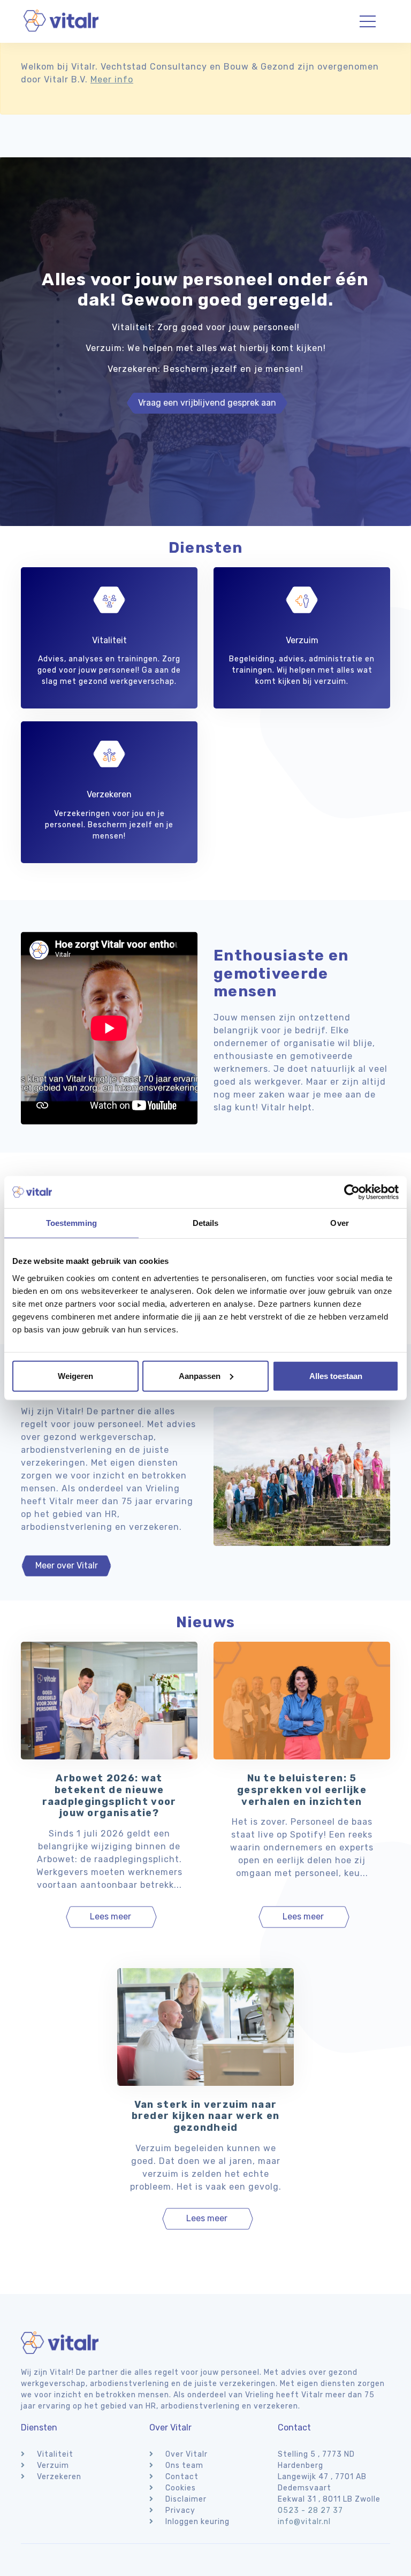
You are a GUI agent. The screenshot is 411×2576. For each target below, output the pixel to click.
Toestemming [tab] (71, 1223)
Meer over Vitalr (67, 1565)
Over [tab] (339, 1223)
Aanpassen (200, 1375)
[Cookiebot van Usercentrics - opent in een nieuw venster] (352, 1192)
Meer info (112, 79)
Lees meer (111, 1916)
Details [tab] (206, 1223)
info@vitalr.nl (304, 2522)
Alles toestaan (336, 1375)
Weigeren (75, 1375)
